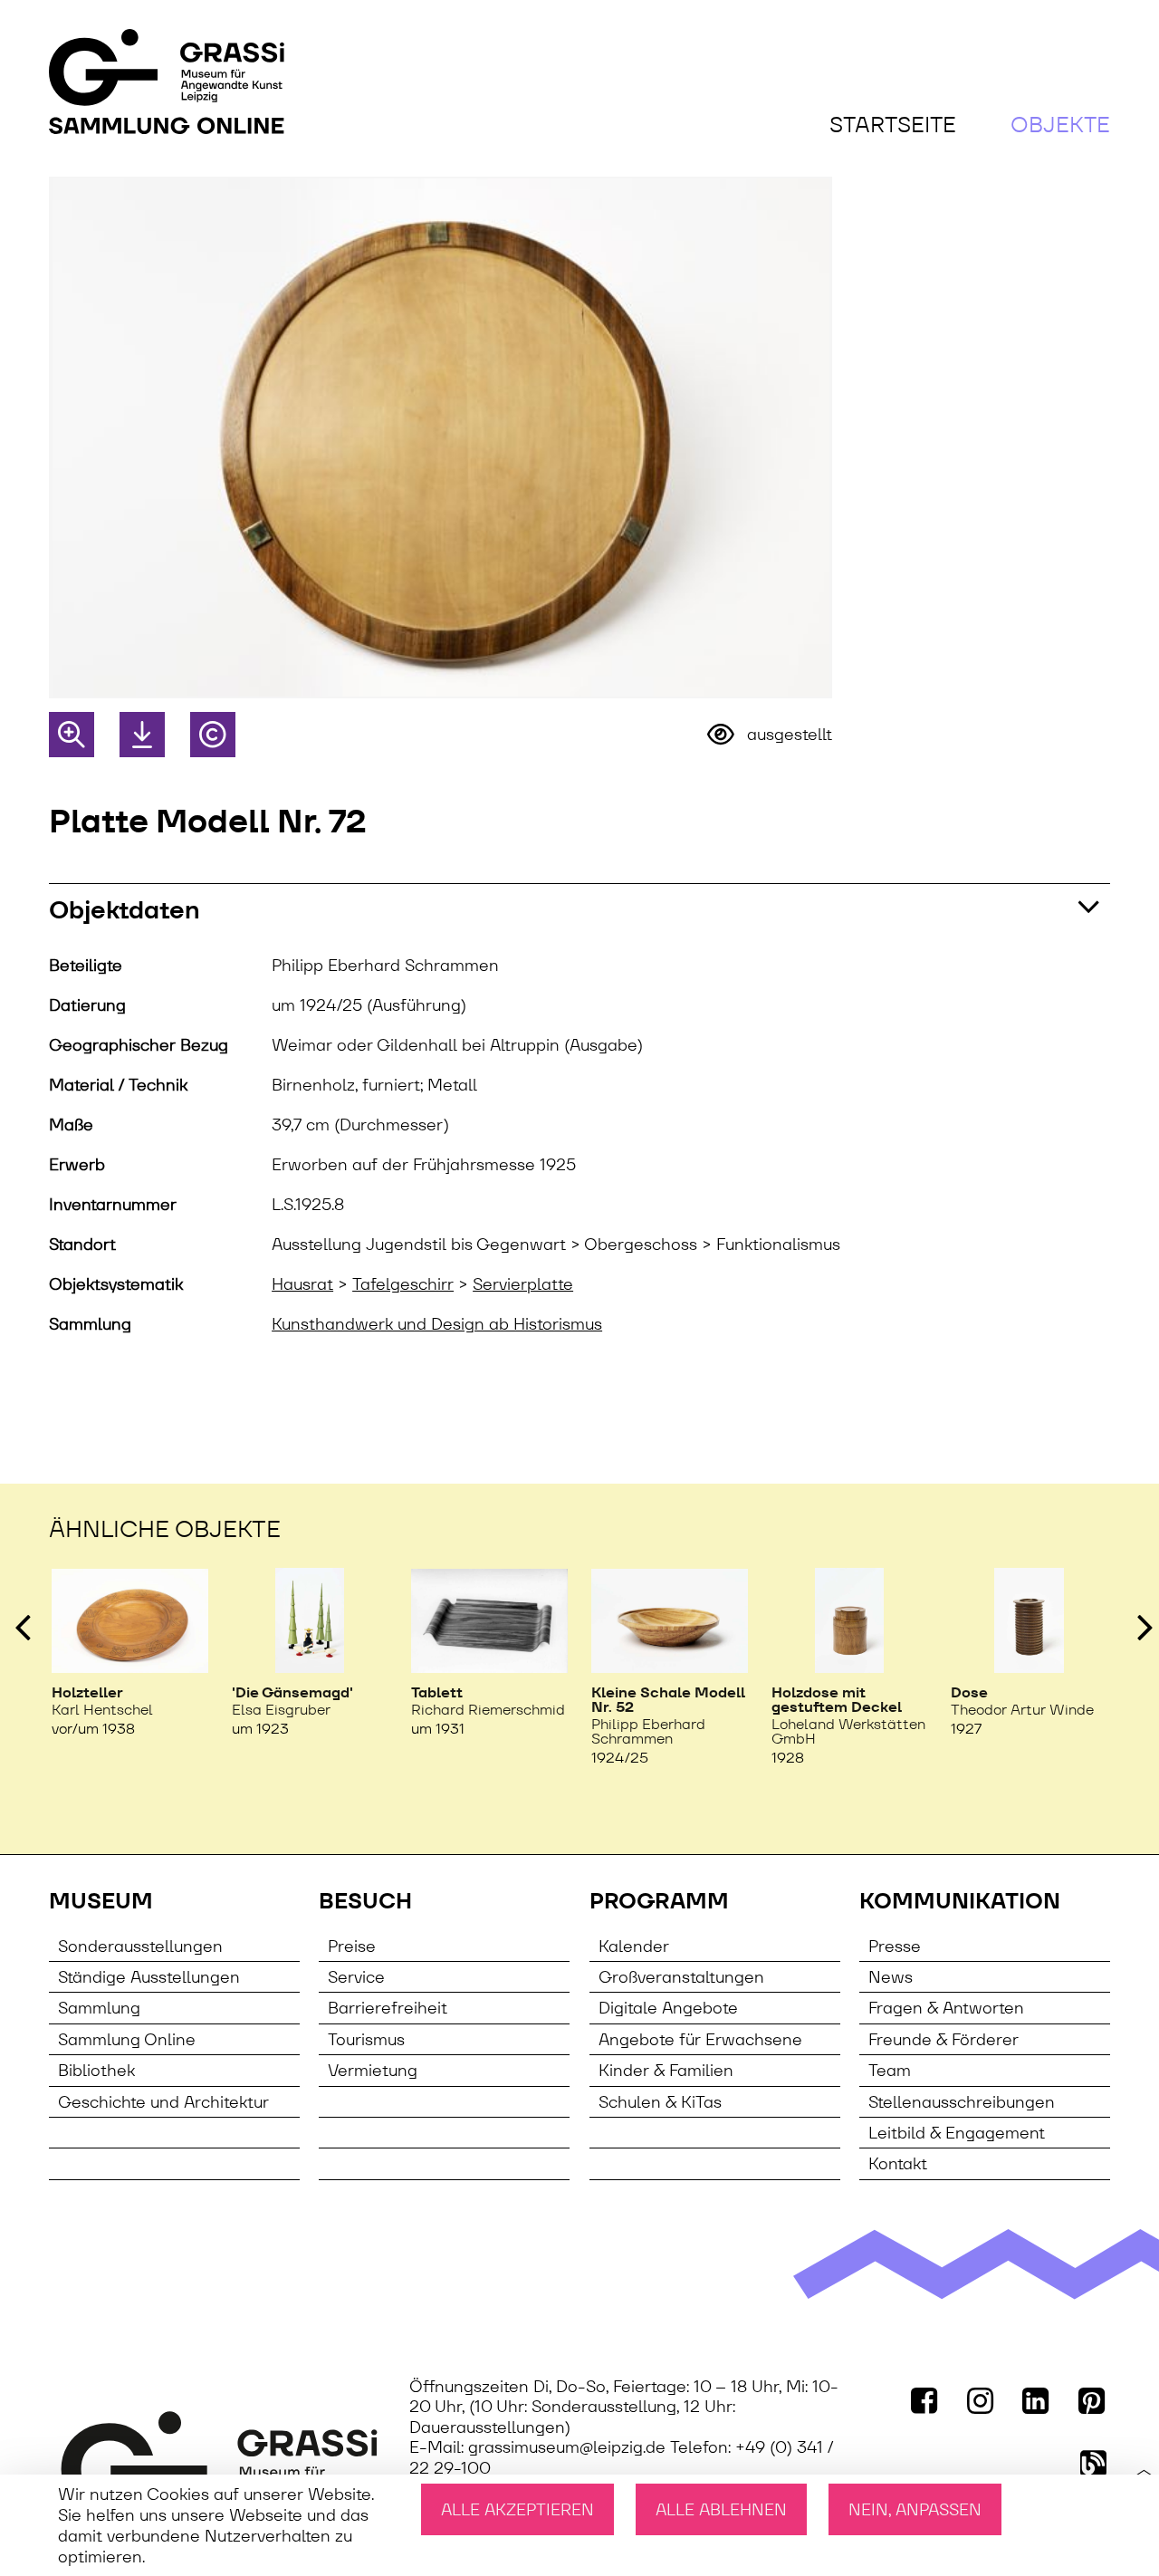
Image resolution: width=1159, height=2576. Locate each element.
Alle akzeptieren (517, 2509)
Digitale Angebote (668, 2008)
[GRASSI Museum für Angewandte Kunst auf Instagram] (982, 2400)
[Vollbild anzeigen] (72, 735)
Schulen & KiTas (660, 2102)
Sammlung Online (127, 2039)
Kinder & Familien (666, 2070)
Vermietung (373, 2070)
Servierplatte (523, 1284)
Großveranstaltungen (681, 1977)
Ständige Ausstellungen (149, 1977)
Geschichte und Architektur (163, 2102)
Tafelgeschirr (403, 1284)
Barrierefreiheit (388, 2008)
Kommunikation (960, 1901)
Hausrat (302, 1284)
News (891, 1977)
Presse (895, 1946)
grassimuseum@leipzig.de (567, 2447)
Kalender (634, 1946)
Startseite (893, 125)
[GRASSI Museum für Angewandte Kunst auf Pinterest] (1093, 2400)
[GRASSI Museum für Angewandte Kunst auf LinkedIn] (1038, 2400)
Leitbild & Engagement (957, 2133)
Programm (659, 1901)
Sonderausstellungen (140, 1946)
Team (890, 2070)
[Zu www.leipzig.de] (219, 2463)
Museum (101, 1901)
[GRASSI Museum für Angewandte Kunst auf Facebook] (926, 2400)
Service (356, 1977)
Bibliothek (96, 2070)
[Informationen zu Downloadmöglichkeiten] (142, 735)
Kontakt (898, 2163)
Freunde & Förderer (943, 2039)
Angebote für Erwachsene (700, 2039)
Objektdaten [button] (125, 910)
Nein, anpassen (915, 2509)
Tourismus (366, 2039)
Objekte (1060, 125)
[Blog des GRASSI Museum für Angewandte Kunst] (1095, 2462)
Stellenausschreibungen (962, 2102)
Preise (352, 1946)
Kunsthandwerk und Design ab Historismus (437, 1324)
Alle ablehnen (721, 2509)
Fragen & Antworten (946, 2008)
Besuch (365, 1901)
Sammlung (99, 2008)
